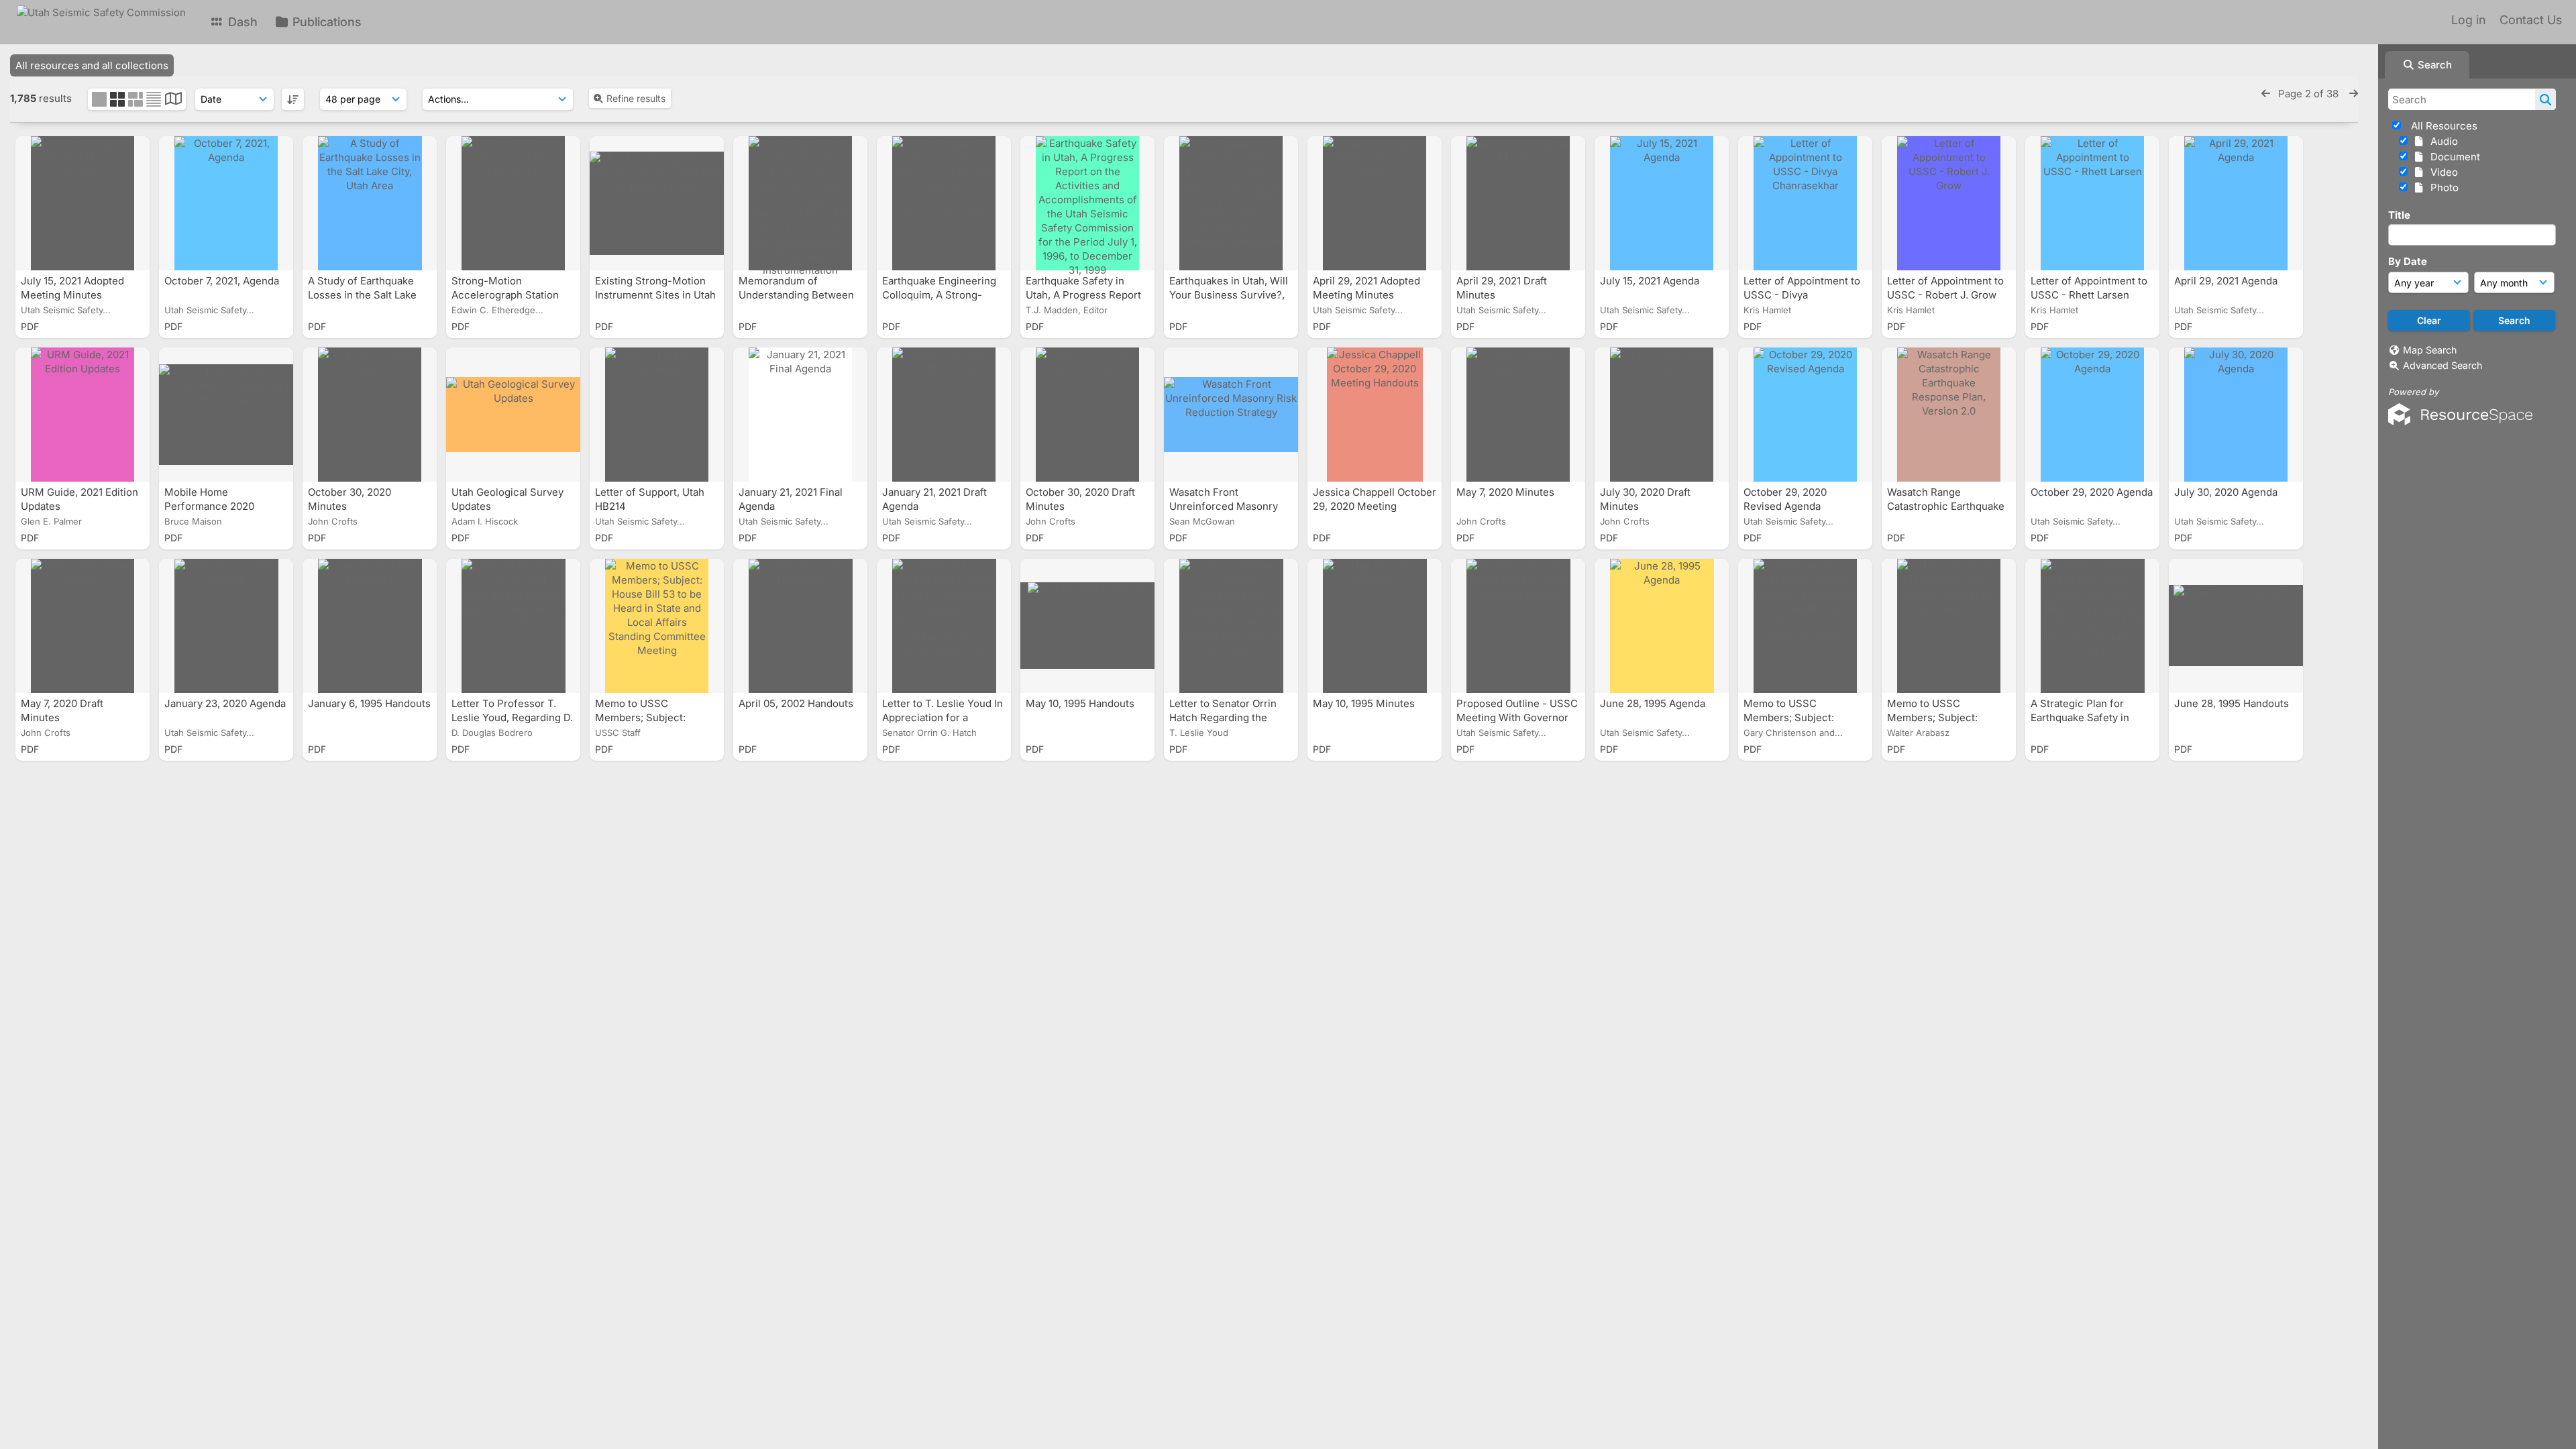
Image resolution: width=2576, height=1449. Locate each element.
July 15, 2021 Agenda (1651, 281)
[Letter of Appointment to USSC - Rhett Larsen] (2092, 203)
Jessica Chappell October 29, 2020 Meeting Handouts (1375, 506)
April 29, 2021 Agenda (2227, 281)
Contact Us (2531, 20)
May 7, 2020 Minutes (1507, 492)
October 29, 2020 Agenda (2092, 492)
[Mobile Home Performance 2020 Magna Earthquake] (226, 415)
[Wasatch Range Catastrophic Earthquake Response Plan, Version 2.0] (1949, 415)
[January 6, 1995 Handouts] (370, 626)
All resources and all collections (92, 65)
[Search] (2545, 99)
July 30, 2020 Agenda (2227, 492)
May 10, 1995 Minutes (1365, 703)
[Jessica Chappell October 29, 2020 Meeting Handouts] (1375, 415)
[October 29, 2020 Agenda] (2092, 415)
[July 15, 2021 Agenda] (1662, 203)
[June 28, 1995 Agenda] (1662, 626)
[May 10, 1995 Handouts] (1087, 626)
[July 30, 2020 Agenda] (2236, 415)
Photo (2442, 187)
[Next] (2354, 94)
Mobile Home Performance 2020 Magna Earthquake (210, 506)
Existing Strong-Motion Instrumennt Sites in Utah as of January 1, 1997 (655, 295)
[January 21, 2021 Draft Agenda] (944, 415)
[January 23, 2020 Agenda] (226, 626)
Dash (241, 22)
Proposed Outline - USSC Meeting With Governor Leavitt (1517, 717)
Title (2399, 215)
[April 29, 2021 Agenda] (2236, 203)
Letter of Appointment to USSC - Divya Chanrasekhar (1802, 295)
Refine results (636, 98)
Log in (2468, 20)
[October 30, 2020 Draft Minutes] (1087, 415)
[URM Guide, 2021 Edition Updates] (83, 415)
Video (2441, 172)
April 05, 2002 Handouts (797, 703)
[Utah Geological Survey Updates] (513, 415)
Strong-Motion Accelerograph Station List (505, 295)
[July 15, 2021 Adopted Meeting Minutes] (83, 203)
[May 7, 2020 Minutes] (1518, 415)
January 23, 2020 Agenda (225, 703)
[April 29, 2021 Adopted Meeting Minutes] (1375, 203)
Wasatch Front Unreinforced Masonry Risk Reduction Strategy (1228, 506)
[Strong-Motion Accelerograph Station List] (513, 203)
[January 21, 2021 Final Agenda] (800, 415)
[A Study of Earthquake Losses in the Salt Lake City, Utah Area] (370, 203)
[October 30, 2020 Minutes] (370, 415)
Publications (325, 22)
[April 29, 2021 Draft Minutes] (1518, 203)
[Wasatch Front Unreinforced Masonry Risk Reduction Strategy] (1231, 415)
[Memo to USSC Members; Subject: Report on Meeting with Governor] (1949, 626)
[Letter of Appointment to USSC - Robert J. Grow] (1949, 203)
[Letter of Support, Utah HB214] (657, 415)
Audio (2441, 141)
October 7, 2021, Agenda (223, 281)
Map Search (2430, 350)
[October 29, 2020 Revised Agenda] (1805, 415)
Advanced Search (2443, 365)
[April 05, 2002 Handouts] (800, 626)
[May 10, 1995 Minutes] (1375, 626)
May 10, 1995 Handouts (1081, 703)
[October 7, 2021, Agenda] (226, 203)
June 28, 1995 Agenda (1654, 703)
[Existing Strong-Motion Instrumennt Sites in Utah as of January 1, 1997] (657, 203)
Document (2453, 157)
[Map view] (173, 100)
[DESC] (293, 99)
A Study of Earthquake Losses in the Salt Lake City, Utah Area (362, 295)
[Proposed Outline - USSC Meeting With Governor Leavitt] (1518, 626)
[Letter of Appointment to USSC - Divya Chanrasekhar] (1805, 203)
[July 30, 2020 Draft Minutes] (1662, 415)
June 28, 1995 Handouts (2233, 703)
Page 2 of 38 (2310, 94)
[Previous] (2266, 94)
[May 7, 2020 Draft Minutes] (83, 626)
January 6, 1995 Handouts (369, 703)
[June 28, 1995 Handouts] (2236, 626)
